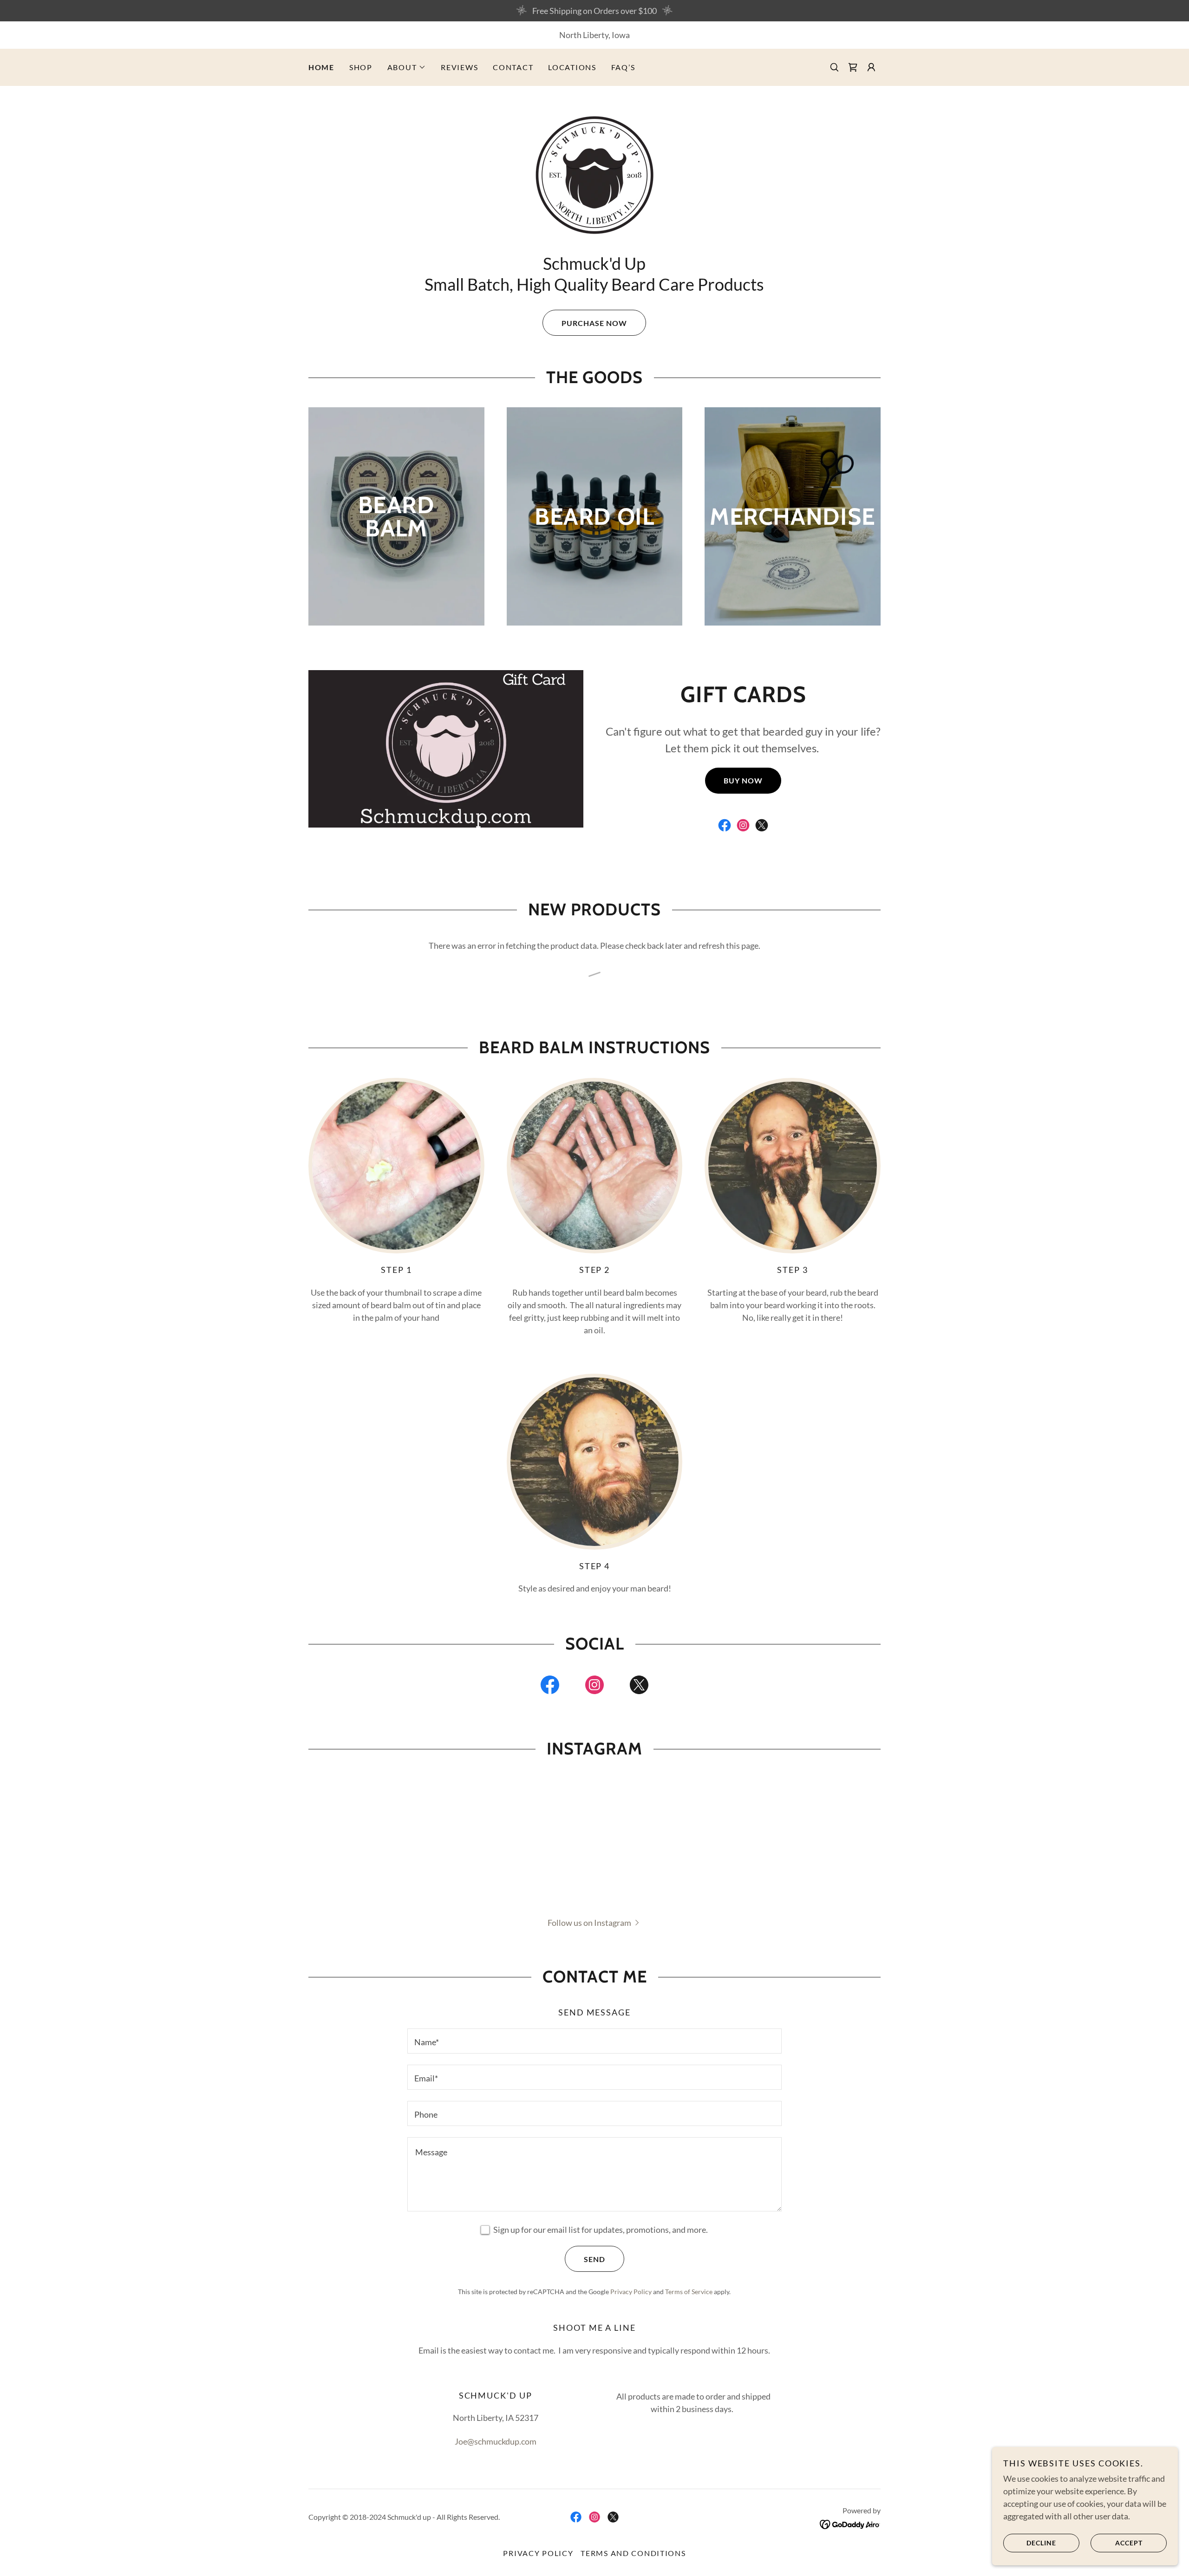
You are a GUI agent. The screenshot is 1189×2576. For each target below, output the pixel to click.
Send (594, 2259)
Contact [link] (513, 67)
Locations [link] (572, 67)
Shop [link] (361, 67)
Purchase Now (594, 323)
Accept (1129, 2543)
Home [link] (321, 67)
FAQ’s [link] (623, 67)
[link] (853, 67)
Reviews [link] (459, 67)
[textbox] (594, 2041)
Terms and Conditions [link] (633, 2553)
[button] (407, 67)
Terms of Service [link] (689, 2292)
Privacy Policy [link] (631, 2292)
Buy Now (743, 780)
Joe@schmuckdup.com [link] (496, 2441)
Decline (1041, 2543)
